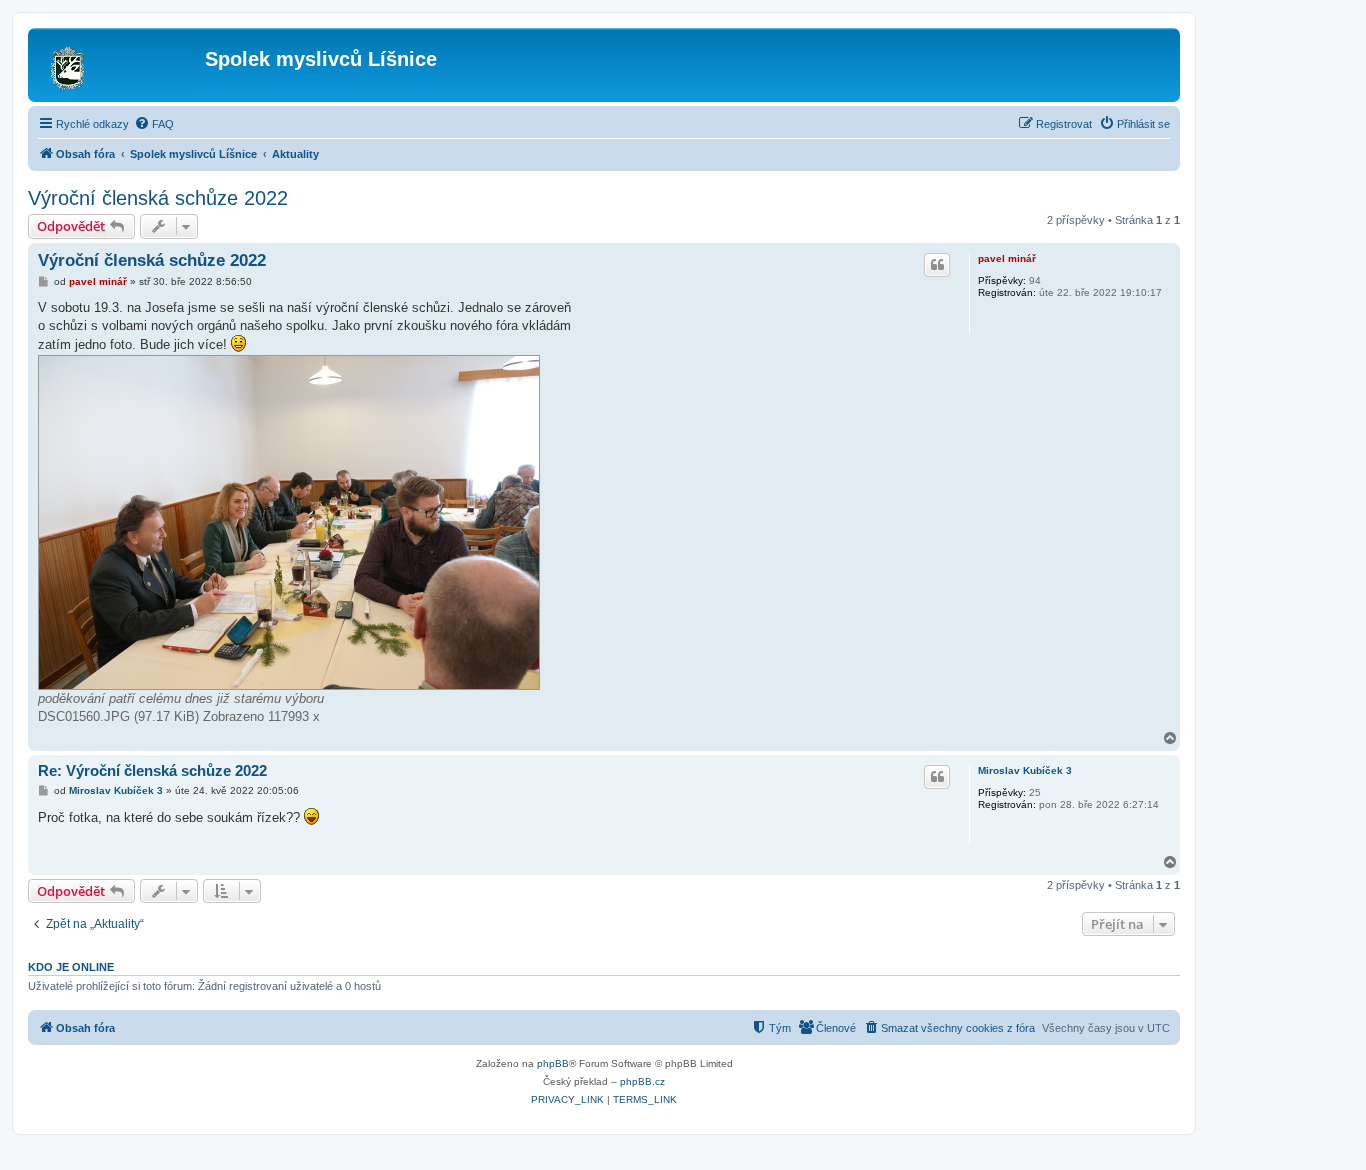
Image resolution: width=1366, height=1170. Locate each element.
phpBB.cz (642, 1081)
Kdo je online (71, 967)
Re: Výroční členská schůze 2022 (152, 770)
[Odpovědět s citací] (937, 265)
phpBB (553, 1063)
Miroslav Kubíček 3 (1025, 770)
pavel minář (1007, 258)
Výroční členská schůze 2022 (158, 198)
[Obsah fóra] (119, 65)
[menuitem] (154, 124)
